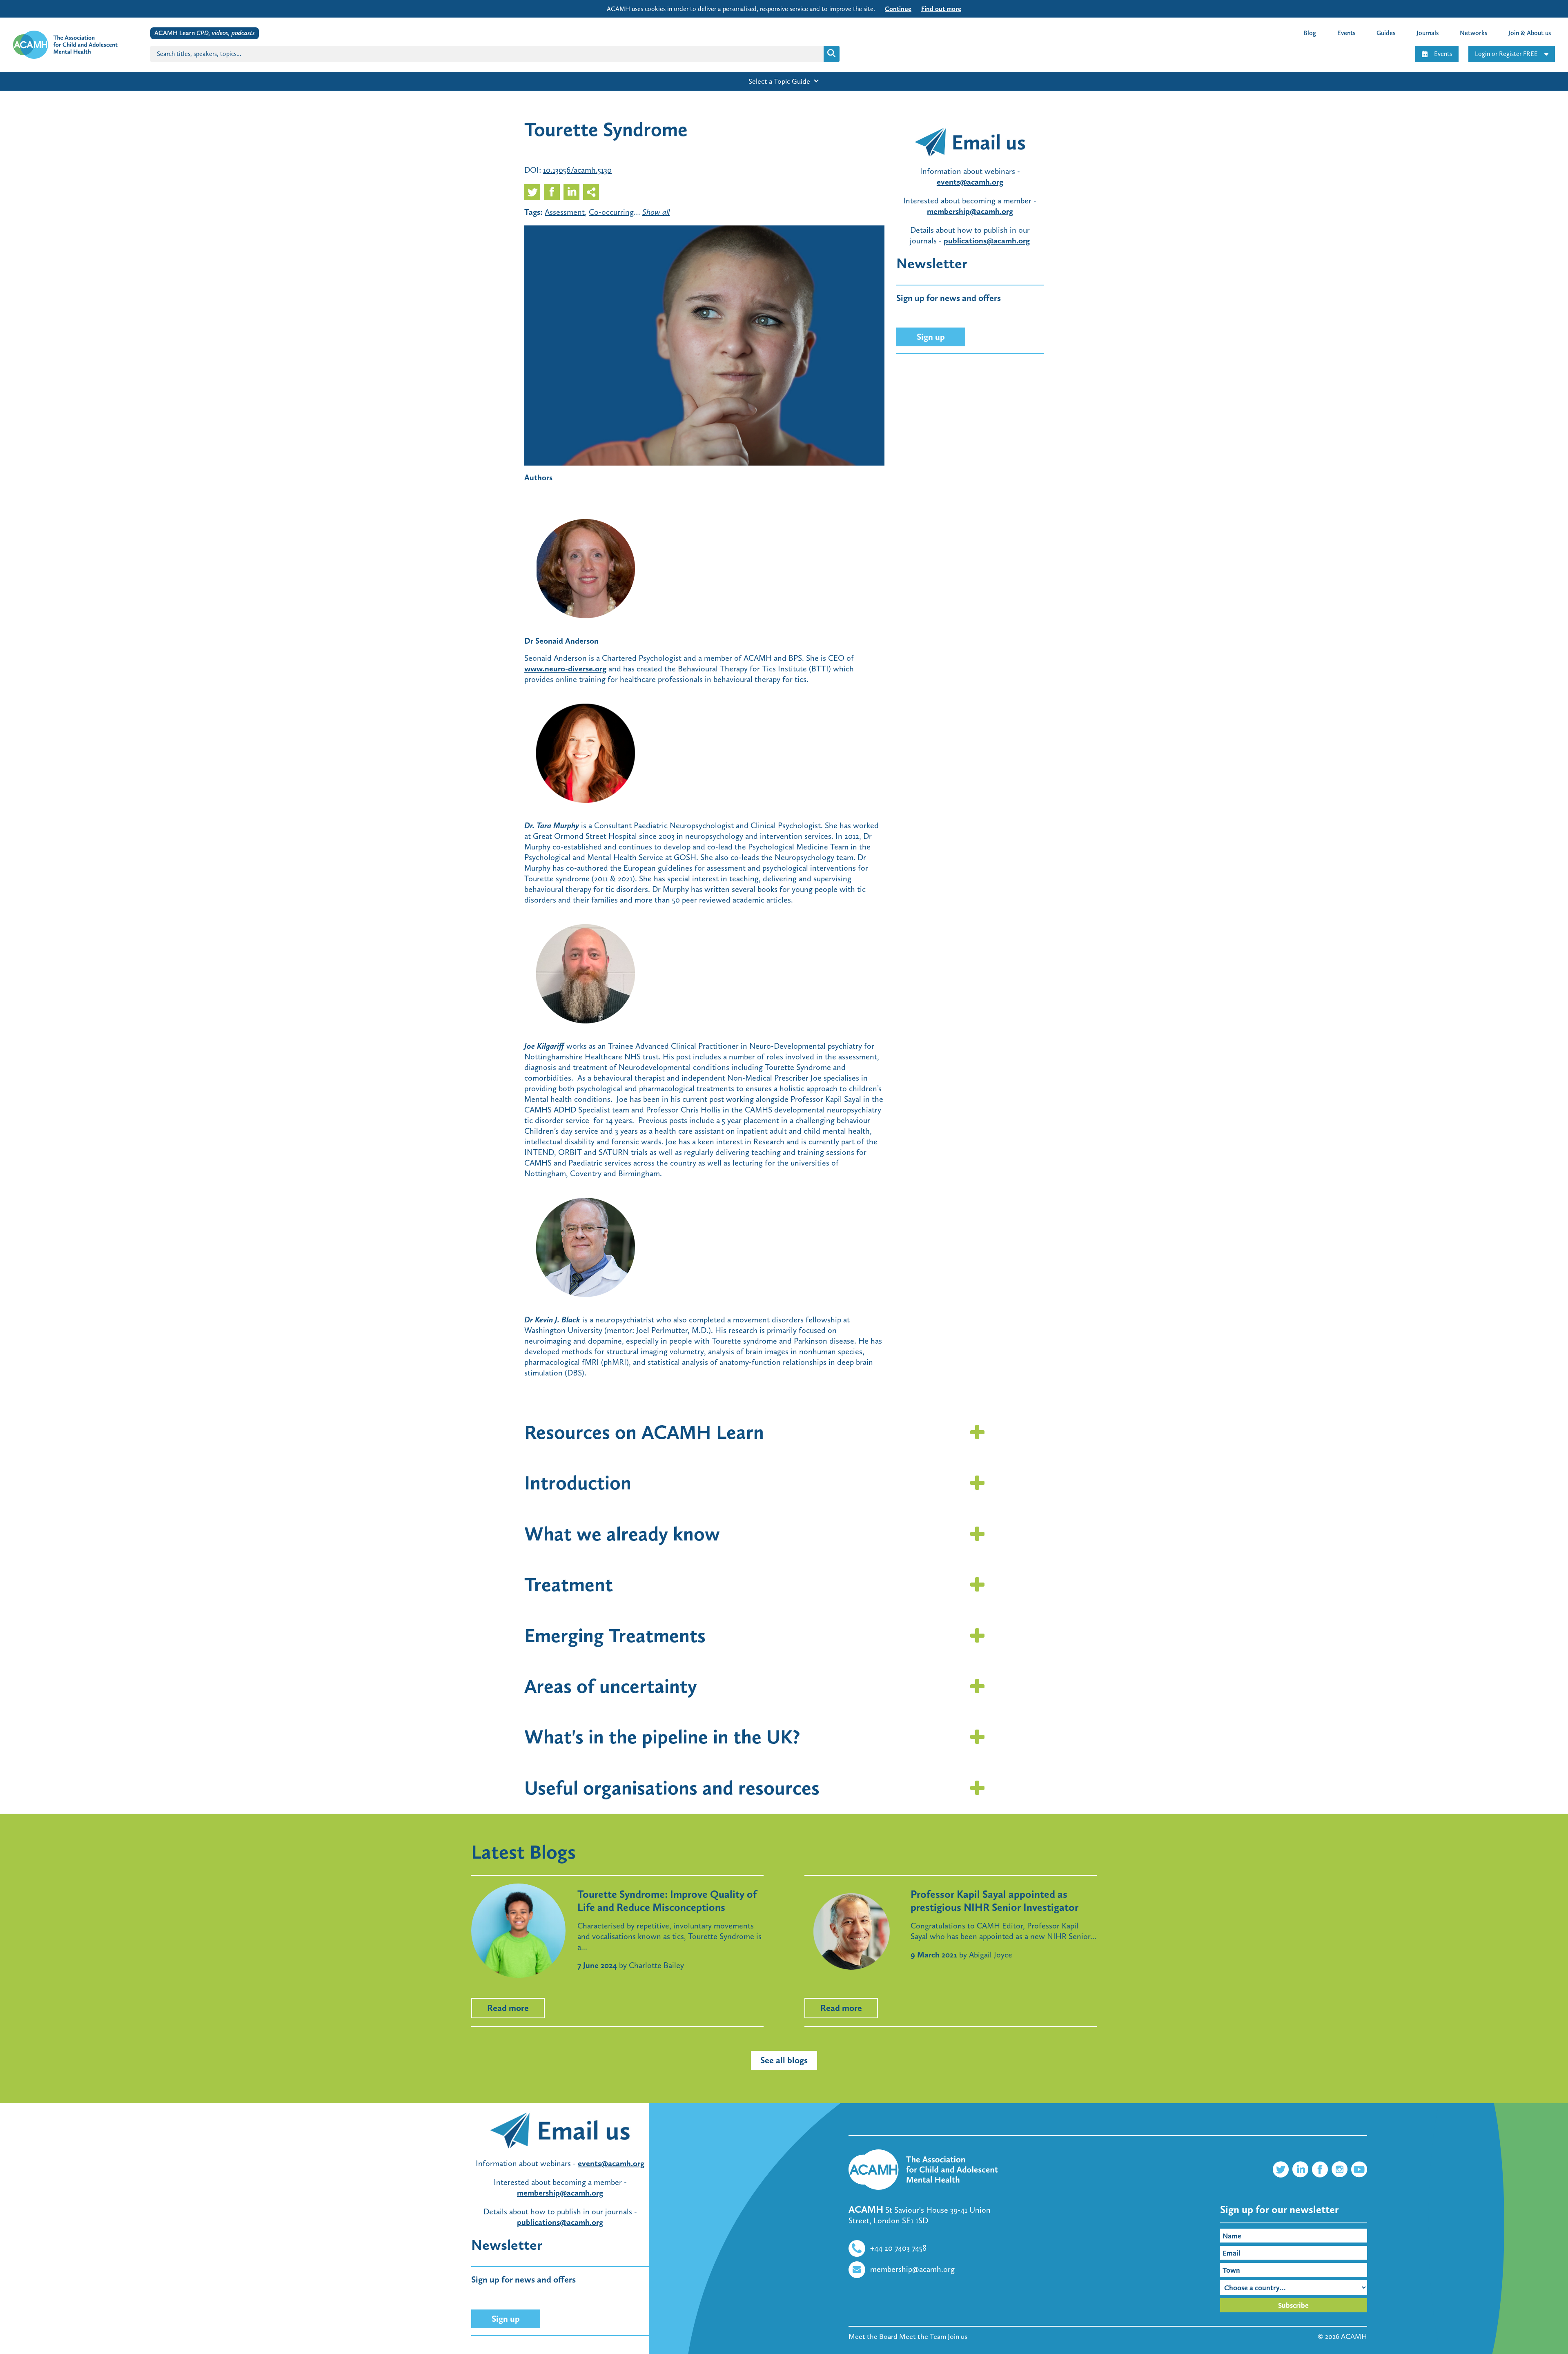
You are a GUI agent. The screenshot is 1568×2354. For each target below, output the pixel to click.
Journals (1428, 33)
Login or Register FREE (1506, 54)
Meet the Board (873, 2336)
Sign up (931, 337)
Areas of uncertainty (611, 1686)
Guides (1386, 33)
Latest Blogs (523, 1852)
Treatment (569, 1584)
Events (1443, 54)
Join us (958, 2336)
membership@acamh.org (970, 211)
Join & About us (1530, 33)
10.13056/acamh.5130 (577, 170)
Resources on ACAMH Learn (644, 1432)
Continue (898, 9)
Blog (1310, 33)
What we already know (622, 1534)
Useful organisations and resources (672, 1788)
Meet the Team (923, 2336)
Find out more (941, 9)
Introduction (578, 1483)
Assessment (565, 212)
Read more (508, 2008)
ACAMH (1354, 2336)
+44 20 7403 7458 (898, 2248)
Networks (1473, 33)
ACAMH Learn (205, 33)
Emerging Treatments (615, 1635)
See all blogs (784, 2060)
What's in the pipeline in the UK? (662, 1737)
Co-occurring (611, 212)
